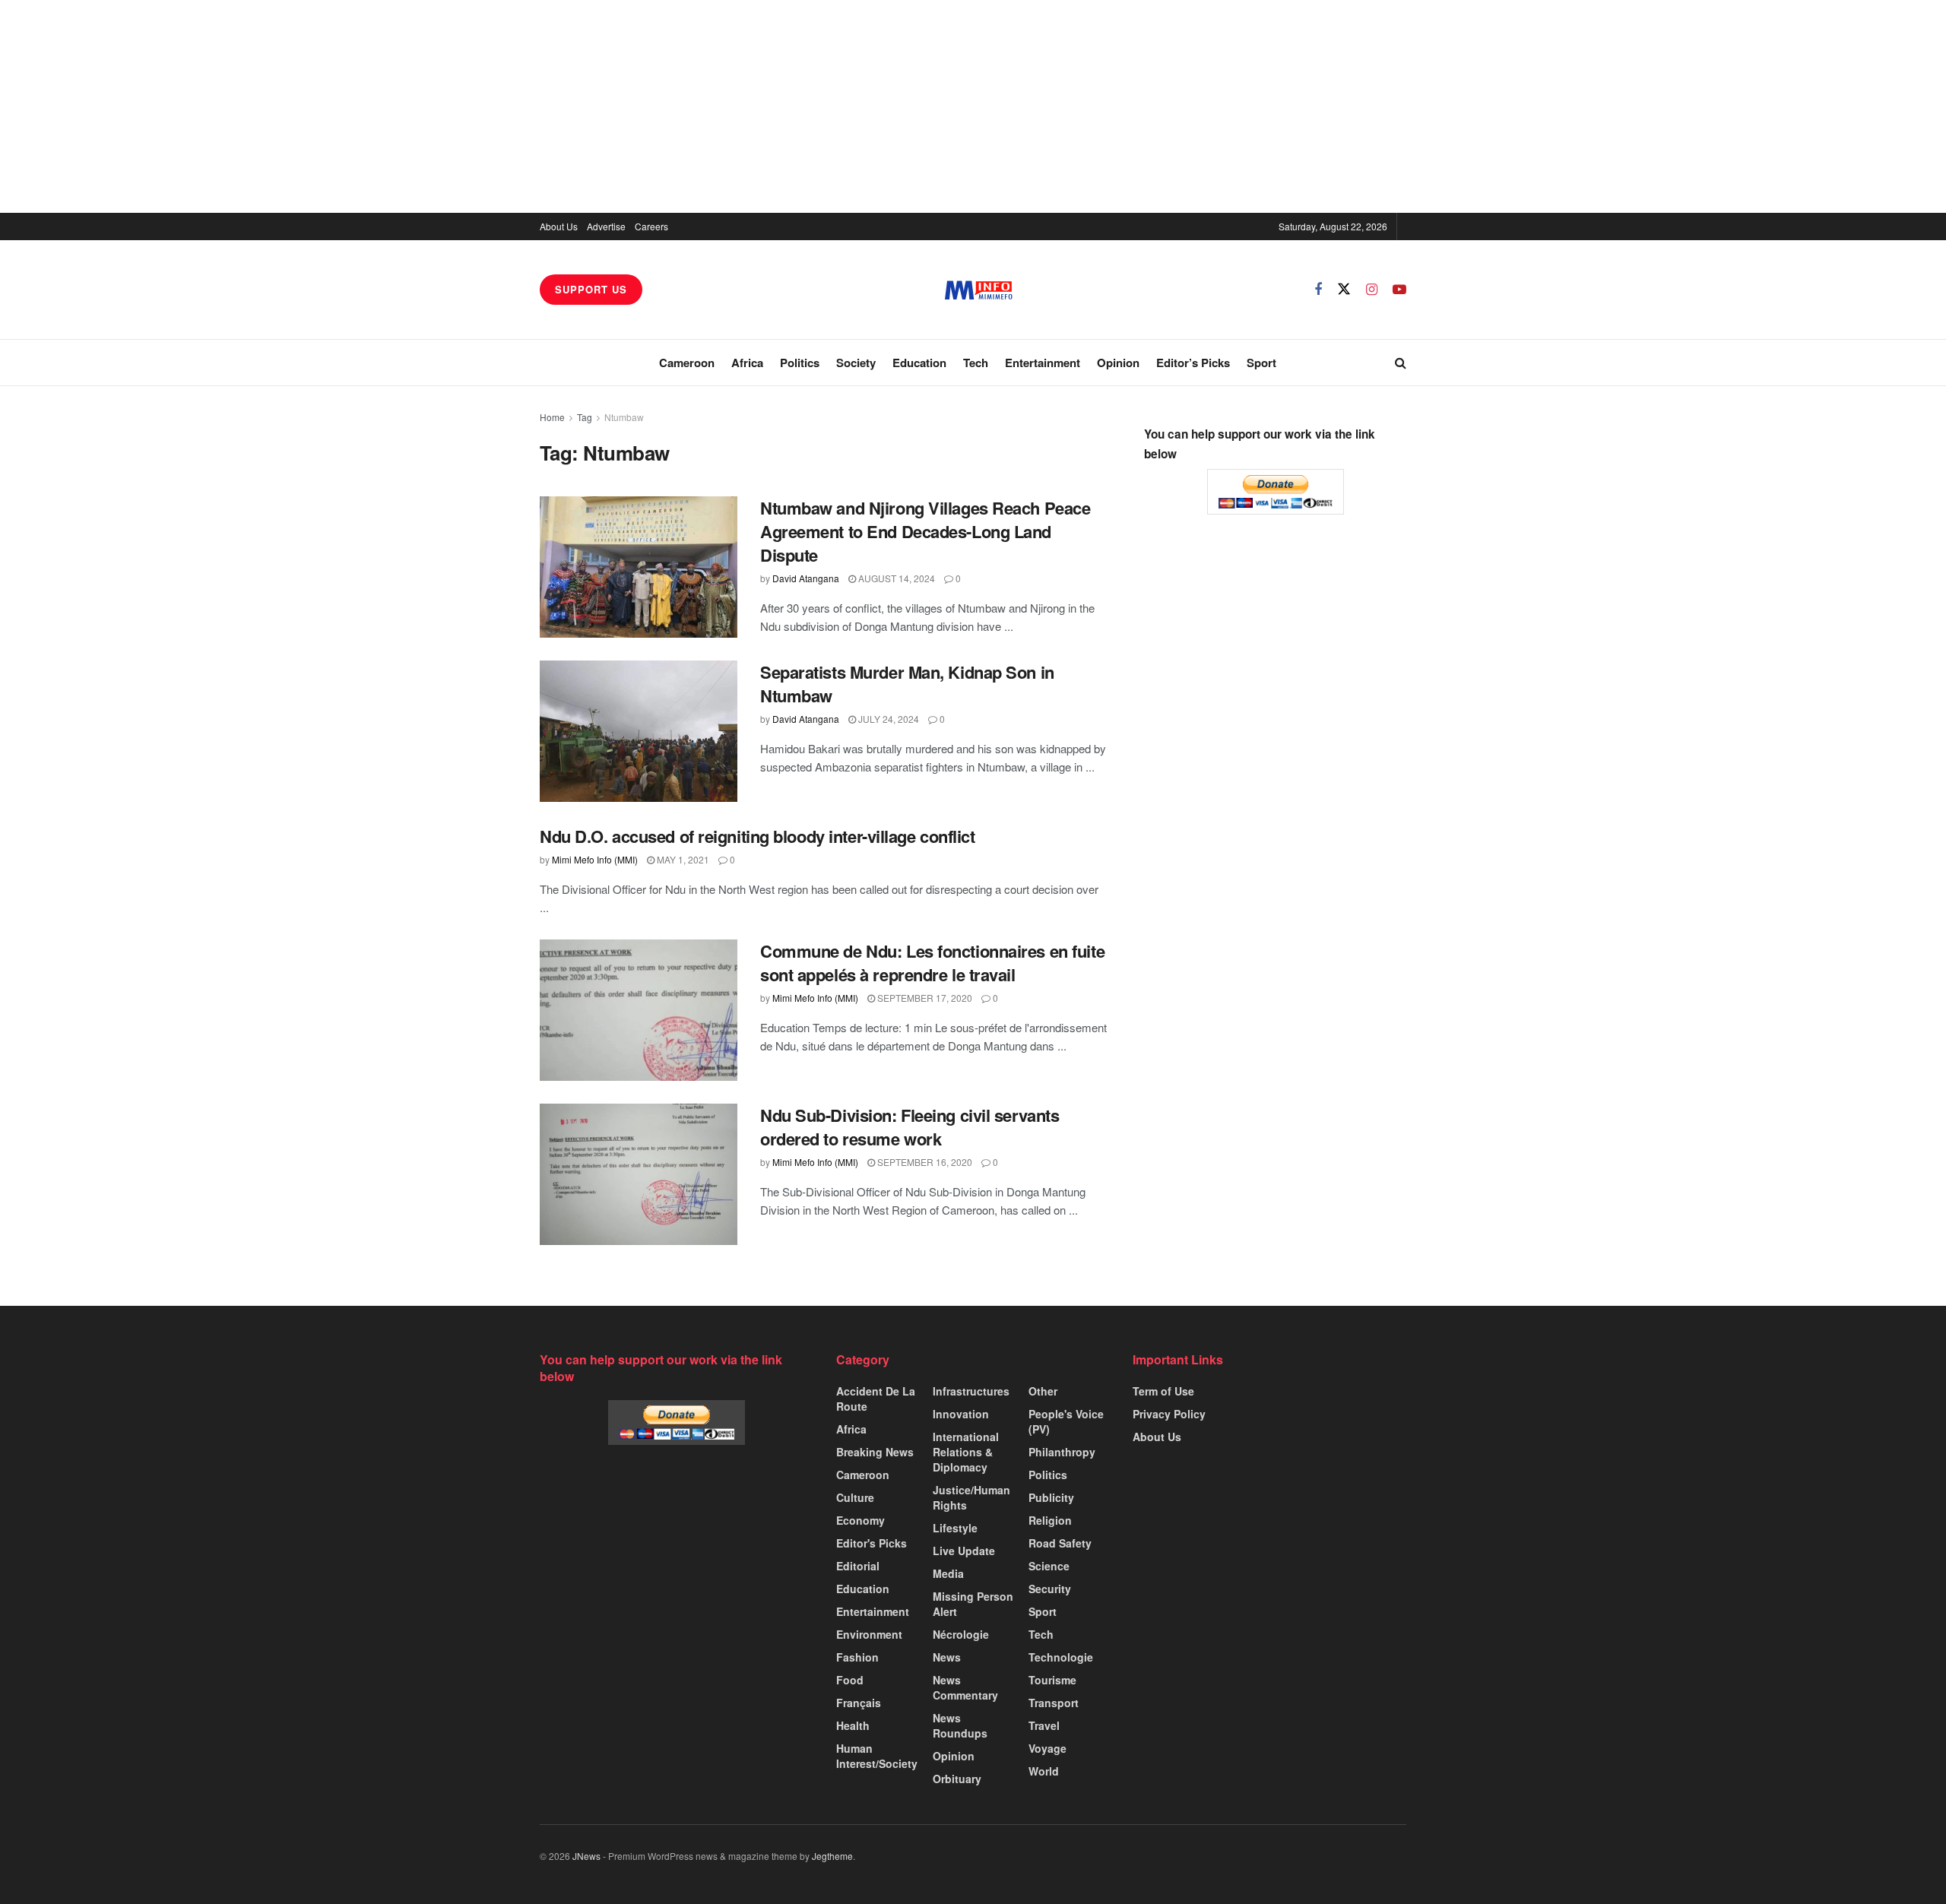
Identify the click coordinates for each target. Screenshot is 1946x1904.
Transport (1054, 1703)
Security (1050, 1589)
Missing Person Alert (973, 1604)
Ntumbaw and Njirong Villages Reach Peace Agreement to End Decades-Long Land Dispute (925, 531)
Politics (800, 363)
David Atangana (806, 578)
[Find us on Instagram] (1372, 290)
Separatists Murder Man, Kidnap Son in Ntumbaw (907, 684)
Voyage (1047, 1748)
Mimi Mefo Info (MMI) (595, 859)
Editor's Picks (872, 1543)
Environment (869, 1634)
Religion (1050, 1520)
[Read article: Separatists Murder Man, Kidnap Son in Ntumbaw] (639, 731)
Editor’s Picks (1193, 363)
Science (1049, 1566)
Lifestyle (955, 1528)
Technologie (1061, 1657)
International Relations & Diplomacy (966, 1452)
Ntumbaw (624, 417)
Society (856, 363)
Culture (855, 1497)
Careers (651, 226)
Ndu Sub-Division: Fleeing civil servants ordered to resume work (910, 1127)
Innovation (961, 1414)
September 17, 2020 (924, 998)
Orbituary (957, 1779)
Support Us (591, 289)
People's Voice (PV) (1066, 1421)
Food (850, 1680)
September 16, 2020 (924, 1162)
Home (552, 417)
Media (948, 1573)
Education (919, 363)
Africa (747, 363)
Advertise (606, 226)
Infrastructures (971, 1391)
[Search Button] (1401, 363)
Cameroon (687, 363)
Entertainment (1043, 363)
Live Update (964, 1551)
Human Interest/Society (877, 1756)
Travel (1044, 1725)
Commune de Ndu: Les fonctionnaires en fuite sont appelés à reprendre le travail (932, 963)
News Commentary (965, 1687)
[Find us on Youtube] (1399, 290)
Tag (585, 417)
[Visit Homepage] (979, 290)
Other (1043, 1391)
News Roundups (960, 1725)
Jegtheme (832, 1856)
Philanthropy (1062, 1452)
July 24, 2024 (887, 719)
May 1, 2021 (682, 859)
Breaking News (875, 1452)
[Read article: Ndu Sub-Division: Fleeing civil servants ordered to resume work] (639, 1174)
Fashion (857, 1657)
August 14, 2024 (895, 578)
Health (853, 1725)
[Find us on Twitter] (1344, 289)
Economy (860, 1520)
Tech (976, 363)
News (947, 1657)
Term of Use (1163, 1391)
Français (859, 1703)
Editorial (858, 1566)
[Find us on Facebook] (1318, 290)
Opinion (1118, 363)
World (1044, 1771)
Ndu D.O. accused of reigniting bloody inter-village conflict (757, 836)
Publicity (1051, 1497)
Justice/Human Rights (971, 1497)
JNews (586, 1856)
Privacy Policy (1169, 1414)
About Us (559, 226)
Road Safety (1060, 1543)
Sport (1261, 363)
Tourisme (1052, 1680)
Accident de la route (876, 1399)
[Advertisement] (973, 106)
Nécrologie (961, 1634)
